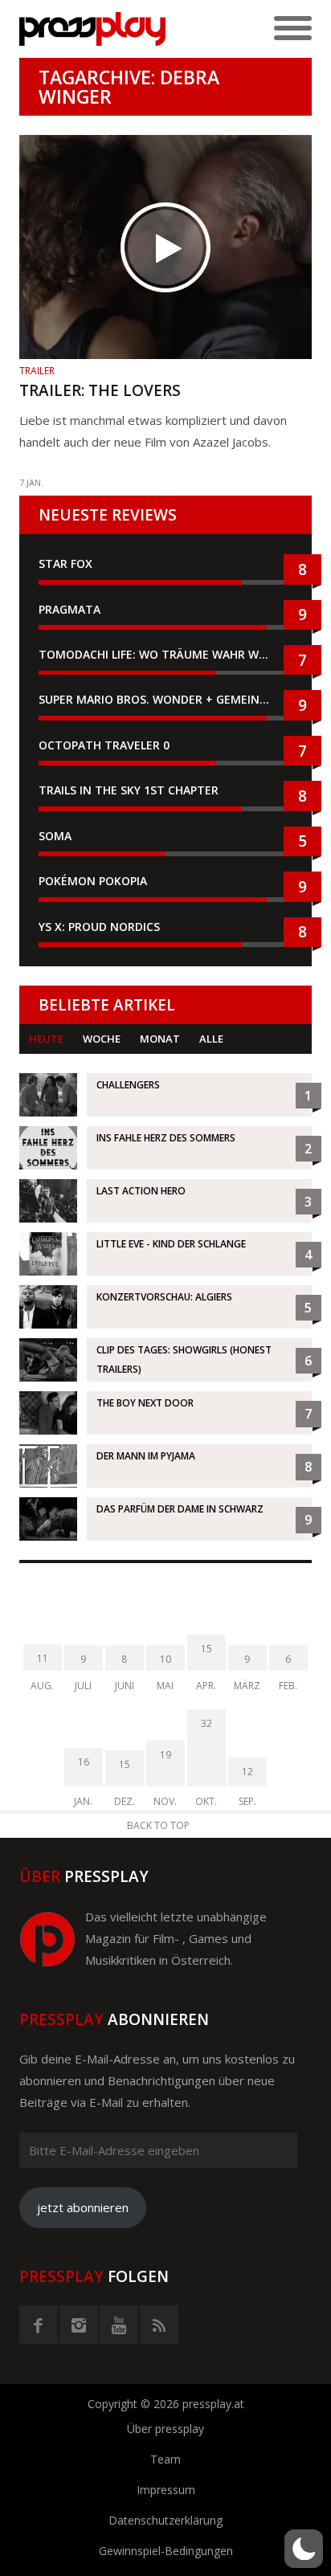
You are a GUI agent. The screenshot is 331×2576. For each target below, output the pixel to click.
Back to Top (158, 1825)
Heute (46, 1039)
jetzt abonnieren (83, 2207)
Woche (102, 1039)
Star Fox (65, 563)
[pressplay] (92, 29)
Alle (211, 1039)
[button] (304, 2549)
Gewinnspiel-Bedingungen (166, 2551)
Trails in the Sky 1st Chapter (130, 790)
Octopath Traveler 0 (104, 745)
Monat (160, 1039)
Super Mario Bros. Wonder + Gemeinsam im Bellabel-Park (165, 699)
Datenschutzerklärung (165, 2520)
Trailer (37, 371)
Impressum (166, 2490)
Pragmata (69, 609)
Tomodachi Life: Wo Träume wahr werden (165, 654)
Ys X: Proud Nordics (99, 927)
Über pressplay (165, 2429)
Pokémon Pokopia (93, 881)
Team (165, 2459)
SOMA (55, 836)
